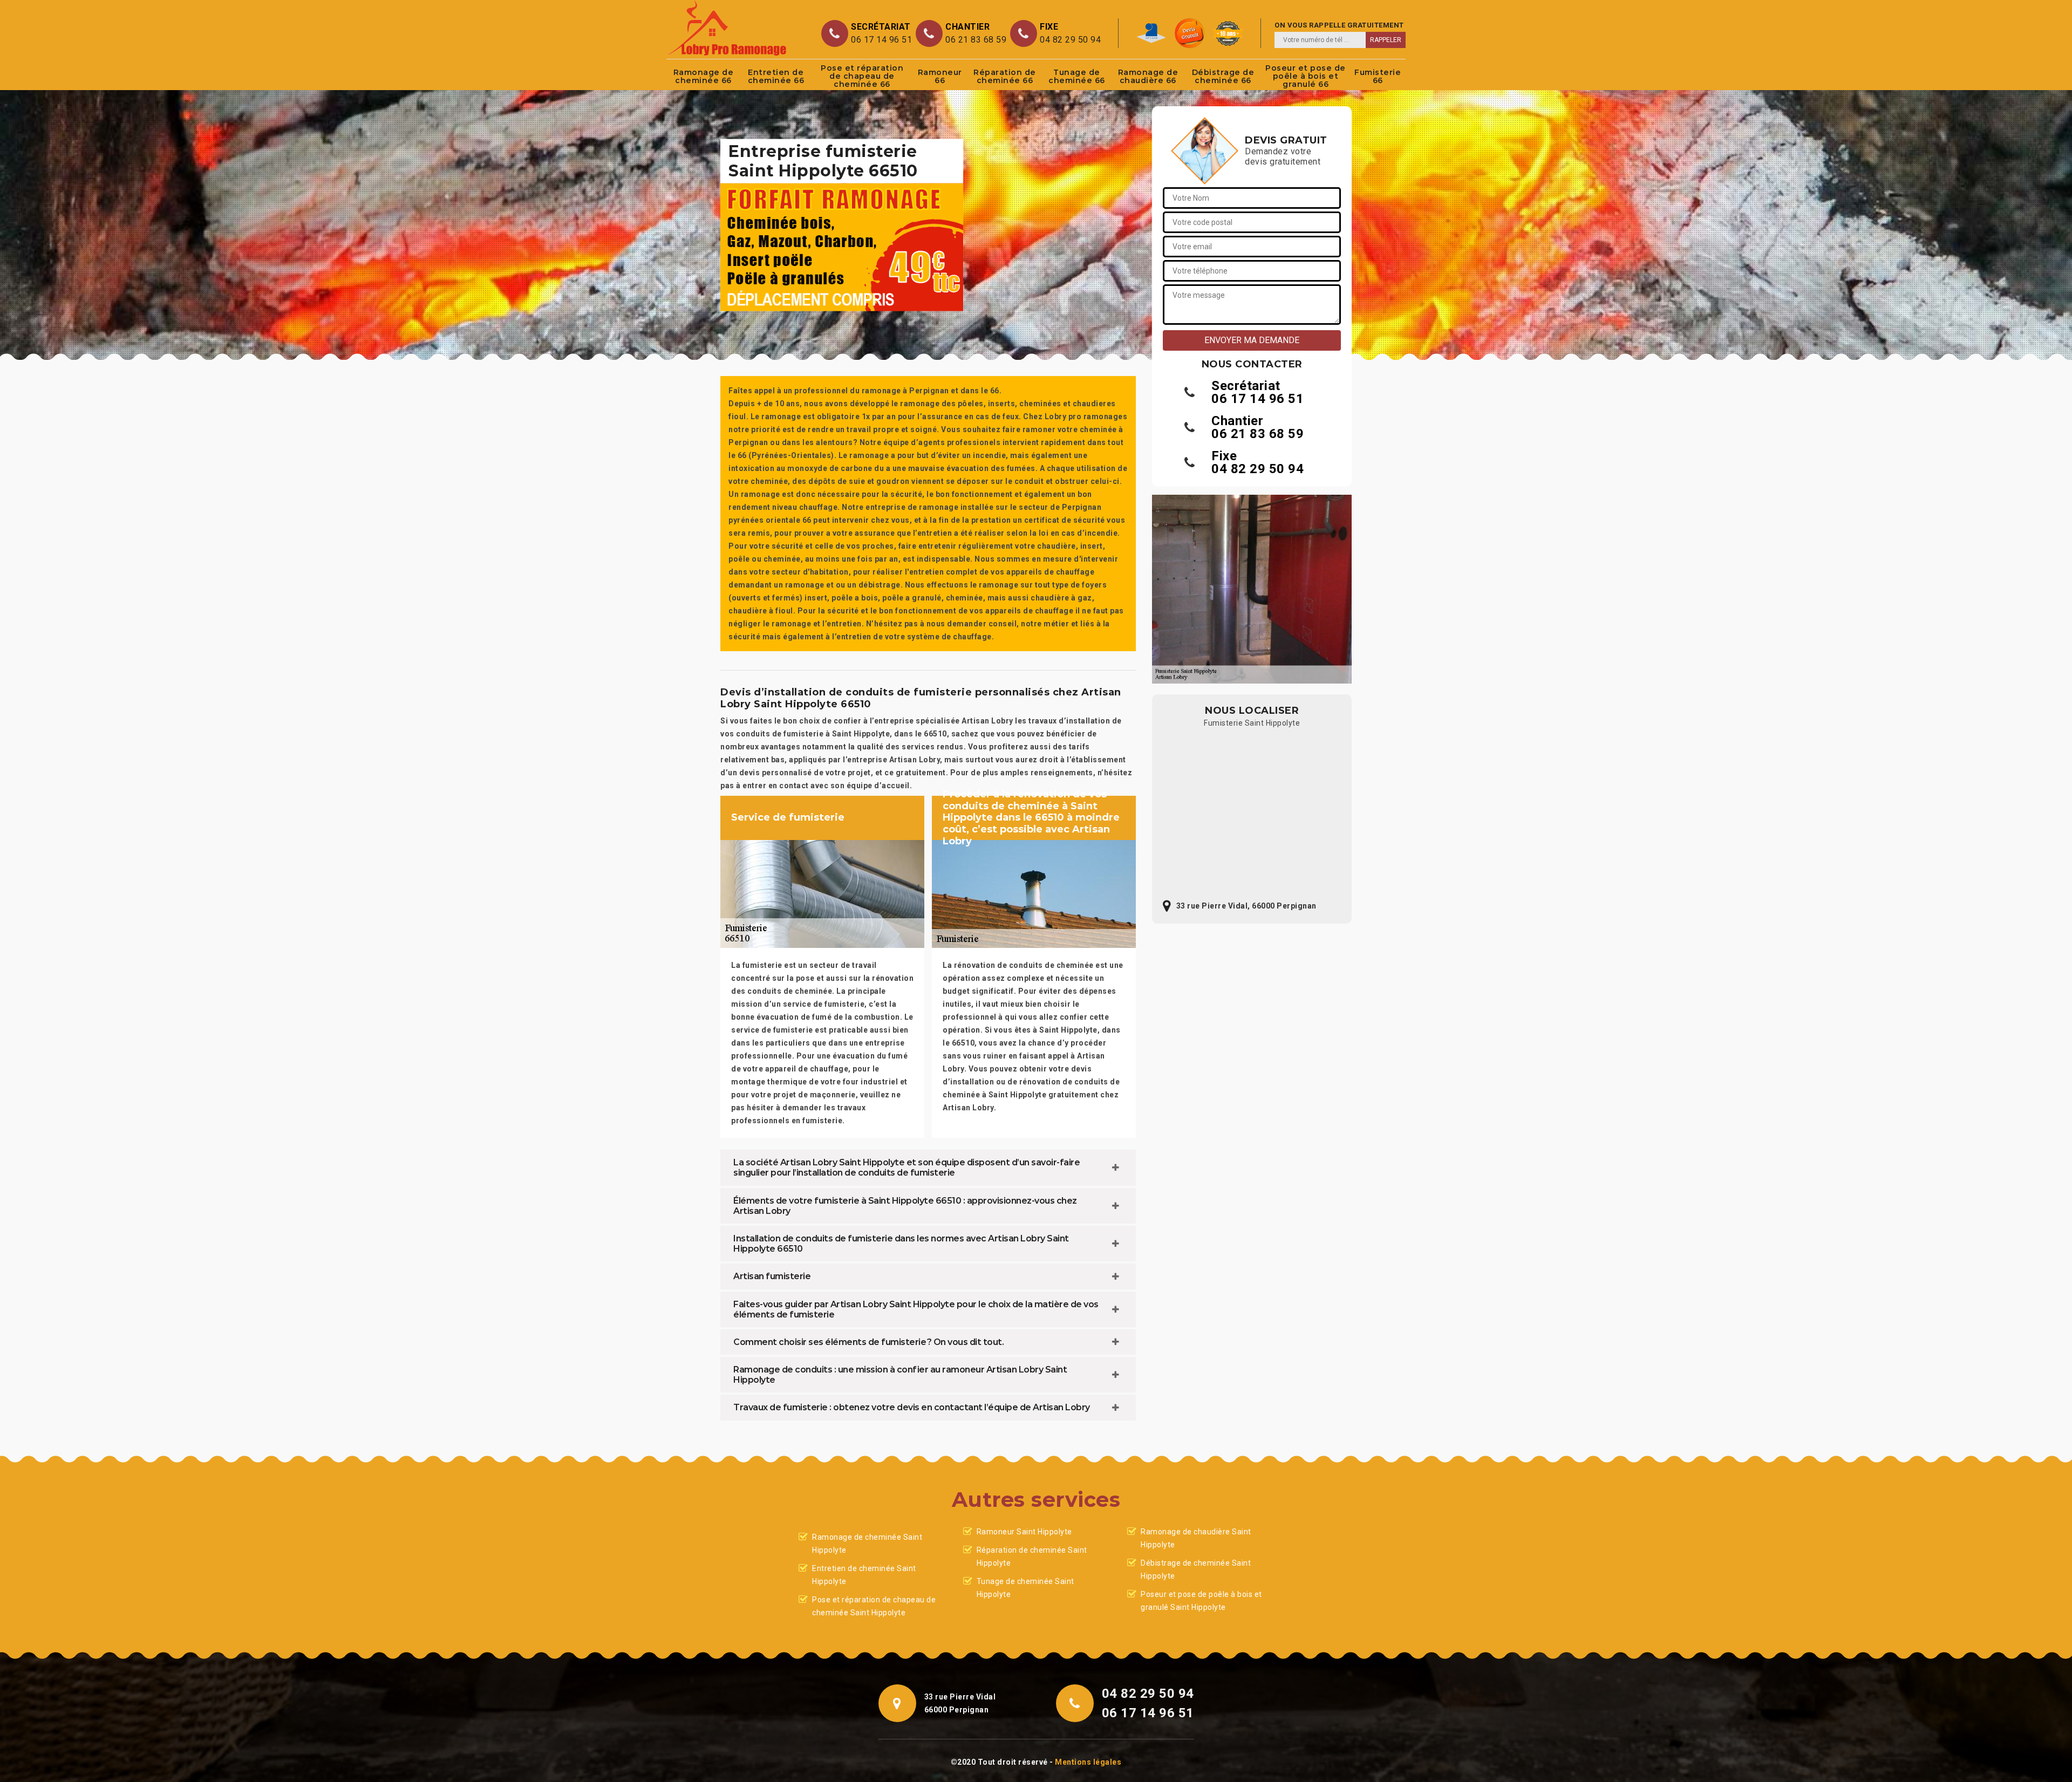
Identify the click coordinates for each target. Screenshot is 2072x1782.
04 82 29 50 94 (1070, 40)
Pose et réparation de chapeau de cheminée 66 (862, 76)
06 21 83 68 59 (976, 40)
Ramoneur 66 (940, 76)
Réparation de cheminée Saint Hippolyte (1032, 1556)
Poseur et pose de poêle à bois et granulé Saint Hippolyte (1201, 1601)
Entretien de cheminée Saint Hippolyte (864, 1575)
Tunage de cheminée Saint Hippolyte (1025, 1588)
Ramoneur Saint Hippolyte (1024, 1532)
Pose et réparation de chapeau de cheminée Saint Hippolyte (874, 1606)
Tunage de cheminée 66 (1077, 76)
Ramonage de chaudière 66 (1148, 76)
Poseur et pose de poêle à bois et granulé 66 (1306, 76)
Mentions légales (1088, 1762)
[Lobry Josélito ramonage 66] (727, 28)
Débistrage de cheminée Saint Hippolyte (1196, 1569)
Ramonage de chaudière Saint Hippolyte (1196, 1538)
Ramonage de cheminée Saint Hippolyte (867, 1544)
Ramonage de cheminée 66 (704, 76)
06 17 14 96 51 (881, 40)
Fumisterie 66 (1378, 76)
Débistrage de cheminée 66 (1223, 76)
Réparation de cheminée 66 (1005, 76)
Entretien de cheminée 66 (776, 76)
